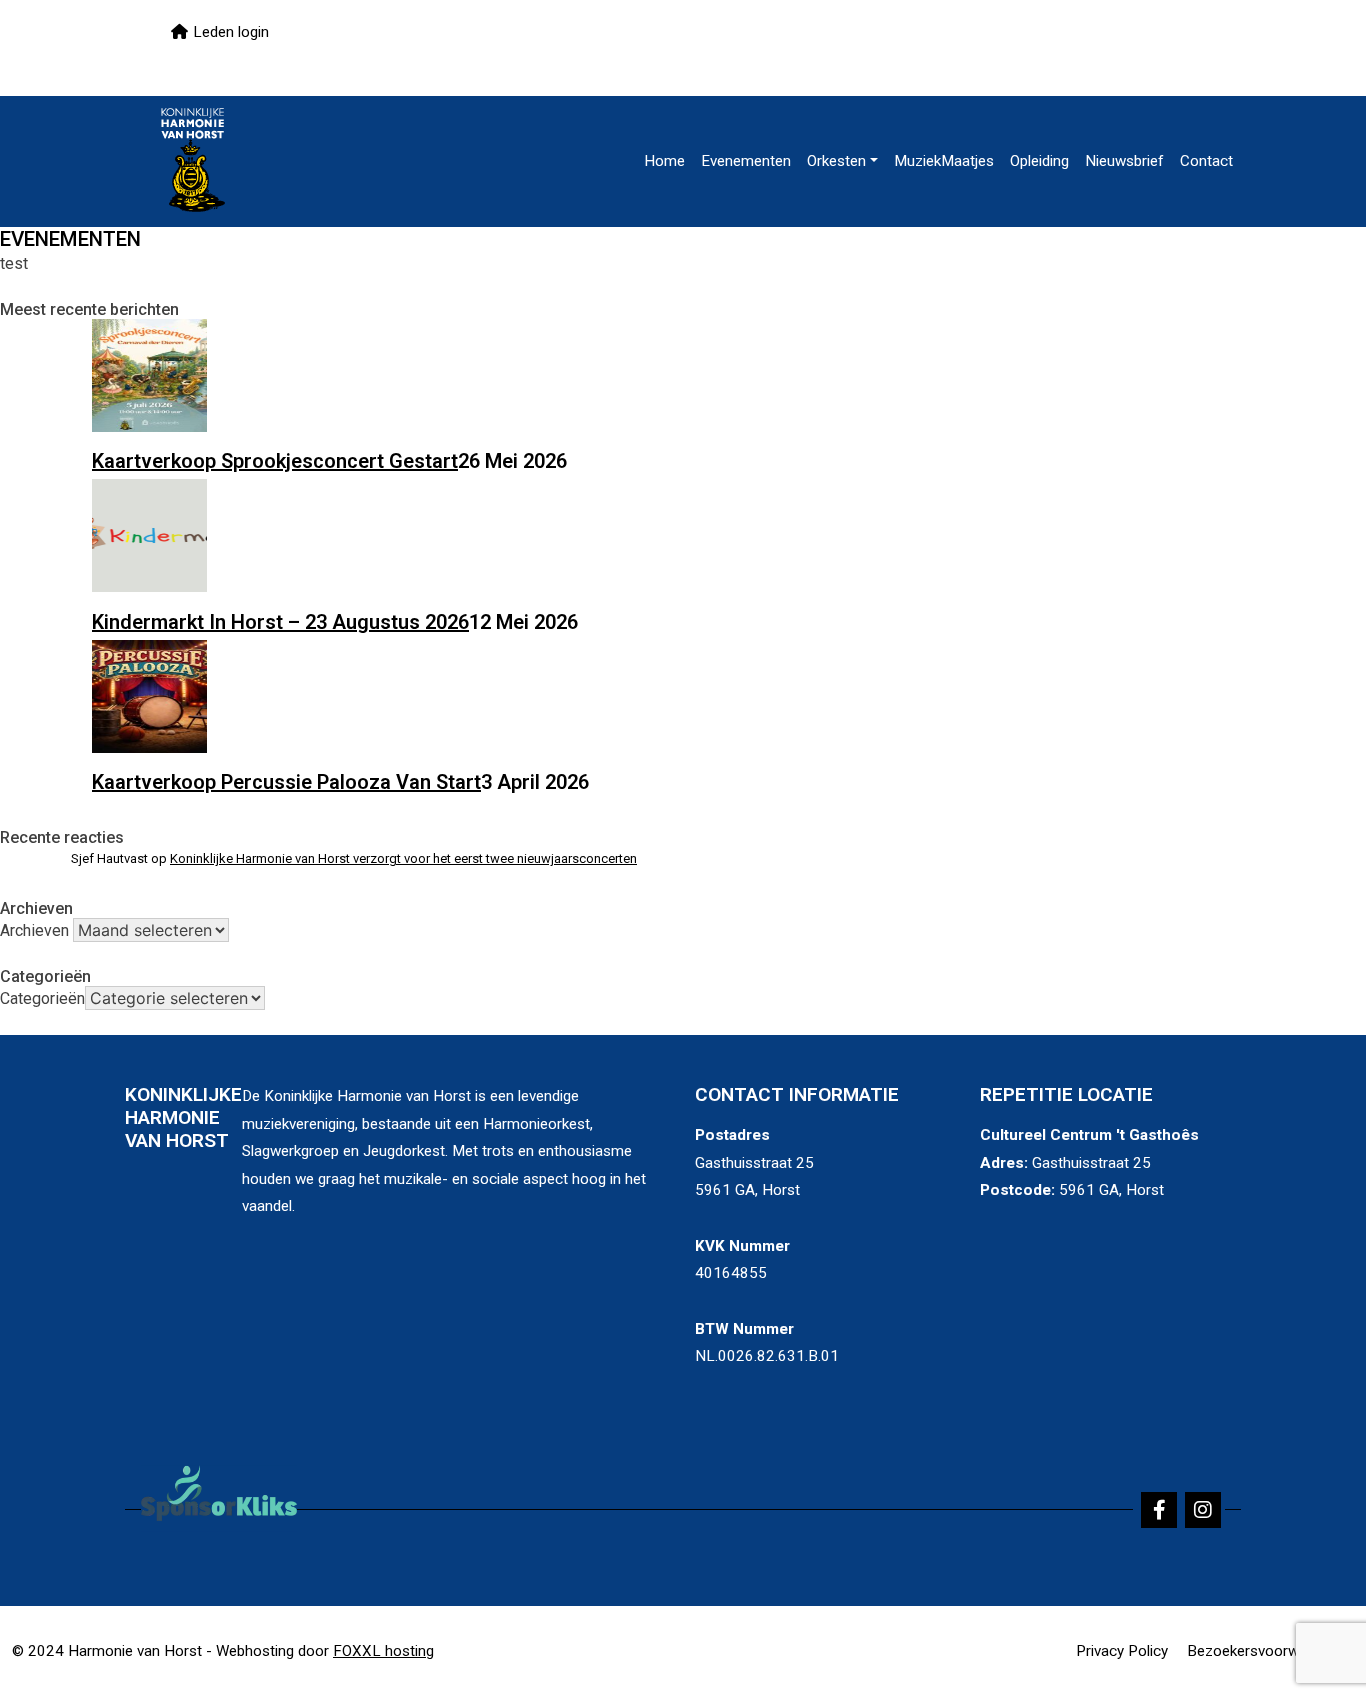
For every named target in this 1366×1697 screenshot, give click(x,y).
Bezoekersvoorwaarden (1265, 1651)
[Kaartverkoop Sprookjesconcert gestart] (149, 425)
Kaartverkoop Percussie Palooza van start (286, 782)
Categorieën (42, 998)
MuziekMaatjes (944, 161)
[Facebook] (1159, 1510)
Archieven (34, 930)
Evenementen (746, 161)
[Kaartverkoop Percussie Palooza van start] (149, 746)
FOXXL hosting (383, 1651)
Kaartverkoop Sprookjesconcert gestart (275, 461)
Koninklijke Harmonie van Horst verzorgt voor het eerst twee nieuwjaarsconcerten (403, 858)
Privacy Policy (1122, 1651)
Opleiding (1039, 161)
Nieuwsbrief (1124, 161)
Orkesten (836, 161)
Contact (1206, 161)
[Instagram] (1203, 1510)
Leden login (231, 32)
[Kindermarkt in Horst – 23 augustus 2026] (149, 585)
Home (664, 161)
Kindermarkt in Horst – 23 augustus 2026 (280, 622)
